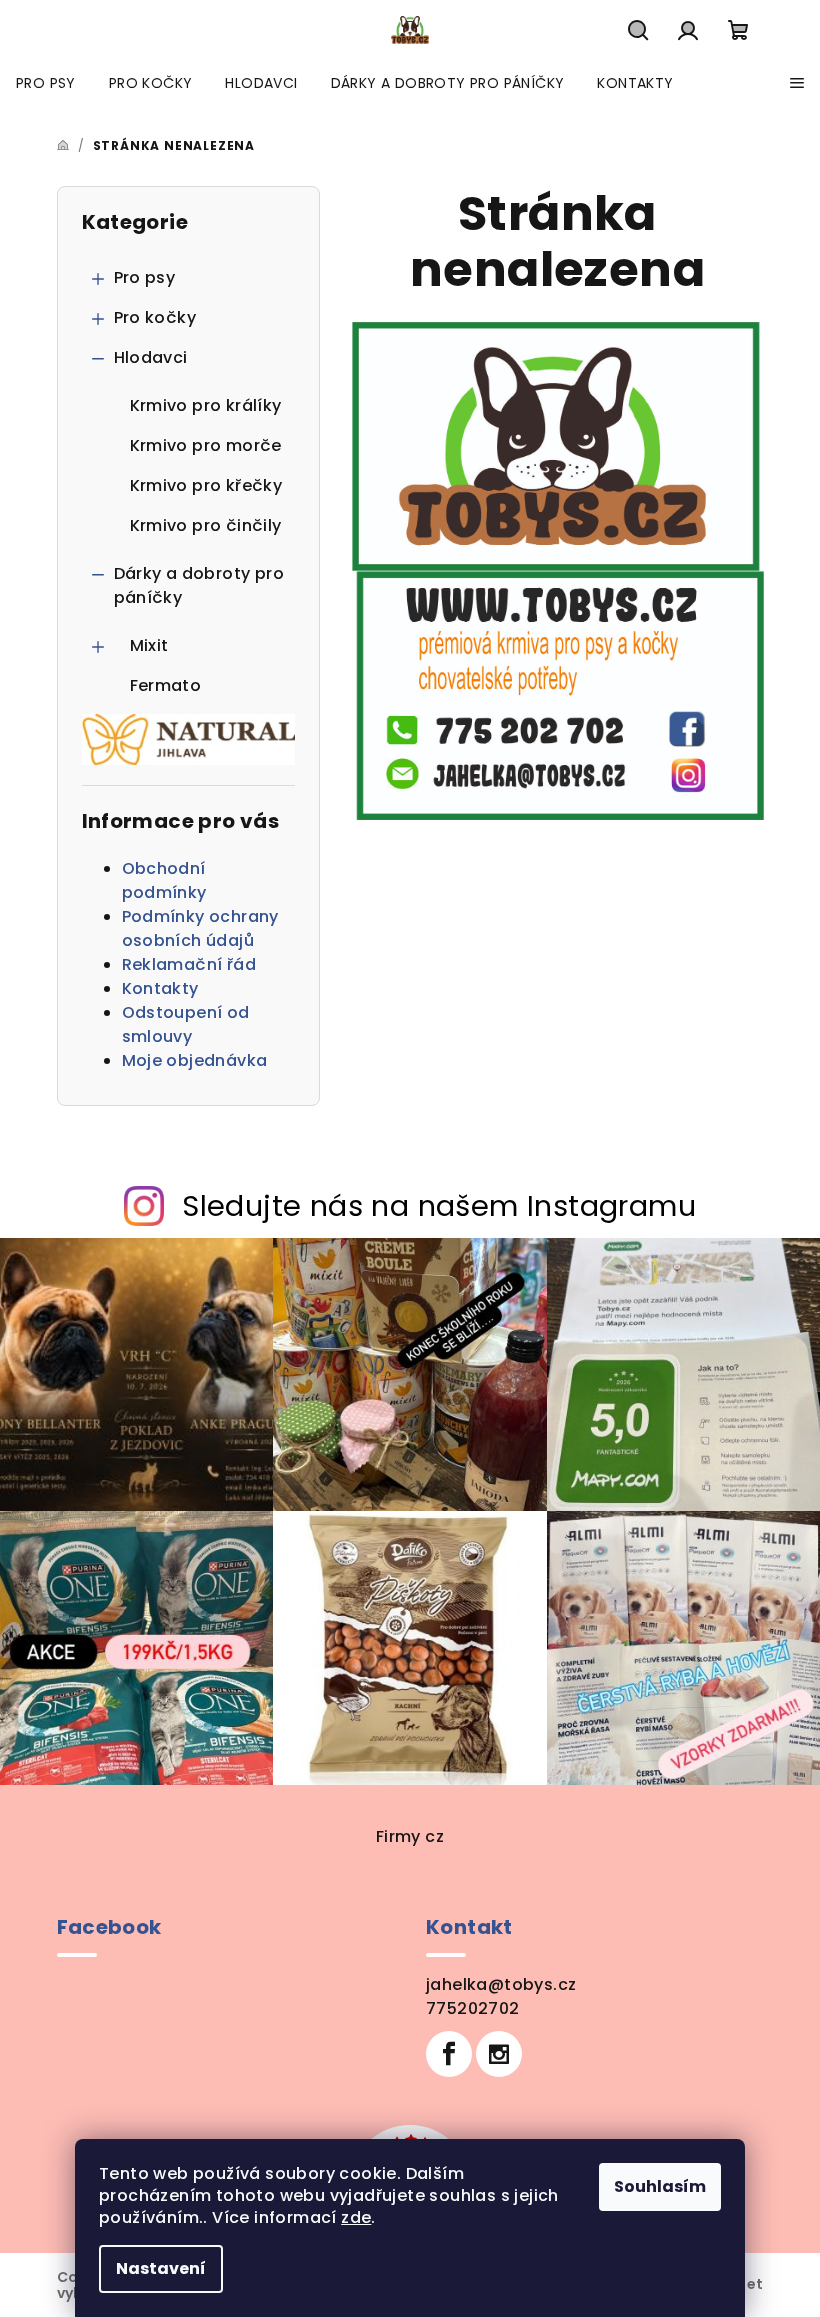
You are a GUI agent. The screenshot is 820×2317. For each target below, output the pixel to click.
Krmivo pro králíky (206, 405)
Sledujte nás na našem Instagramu (439, 1206)
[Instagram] (499, 2054)
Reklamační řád (189, 964)
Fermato (166, 685)
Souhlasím (660, 2186)
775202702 (473, 2008)
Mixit (149, 645)
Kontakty (160, 988)
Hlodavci (151, 357)
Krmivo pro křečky (206, 485)
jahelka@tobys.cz (501, 1984)
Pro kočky (155, 317)
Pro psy (145, 277)
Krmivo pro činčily (206, 525)
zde (356, 2217)
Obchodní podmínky (164, 880)
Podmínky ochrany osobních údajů (200, 928)
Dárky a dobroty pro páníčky (199, 585)
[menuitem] (46, 83)
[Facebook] (449, 2054)
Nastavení (161, 2268)
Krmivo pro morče (206, 445)
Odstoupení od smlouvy (186, 1024)
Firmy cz (410, 1836)
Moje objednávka (195, 1060)
